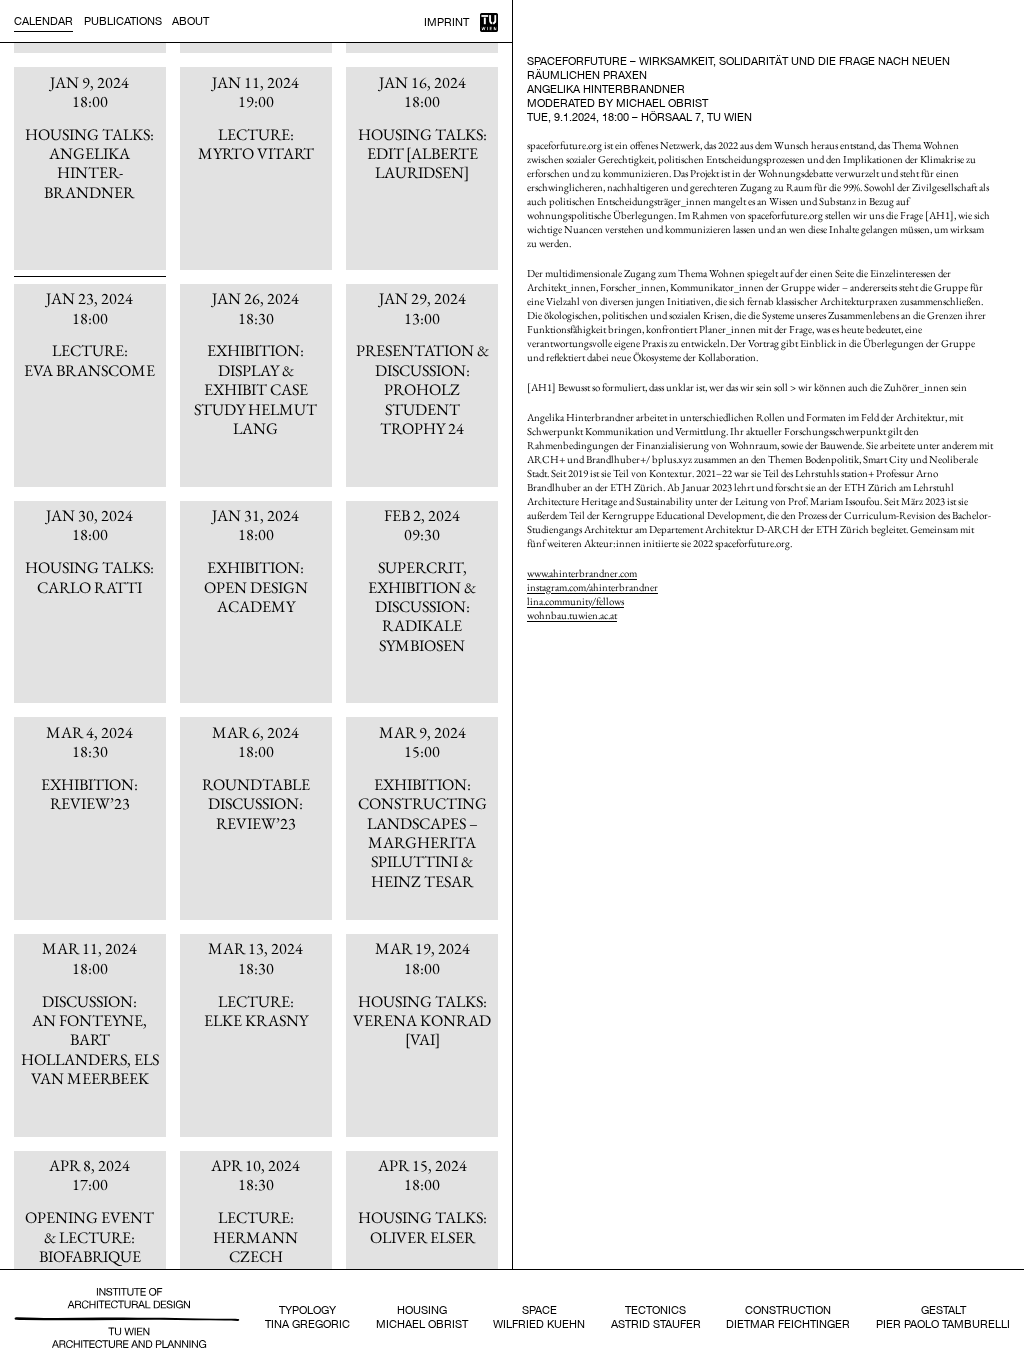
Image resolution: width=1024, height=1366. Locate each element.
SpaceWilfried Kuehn (539, 1317)
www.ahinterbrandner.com (582, 573)
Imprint (446, 22)
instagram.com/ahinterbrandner (592, 587)
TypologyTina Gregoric (307, 1317)
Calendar (43, 21)
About (190, 21)
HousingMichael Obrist (422, 1317)
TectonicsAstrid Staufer (656, 1317)
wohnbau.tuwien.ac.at (572, 615)
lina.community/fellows (575, 601)
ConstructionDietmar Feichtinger (788, 1317)
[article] (90, 168)
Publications (123, 21)
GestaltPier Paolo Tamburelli (943, 1317)
